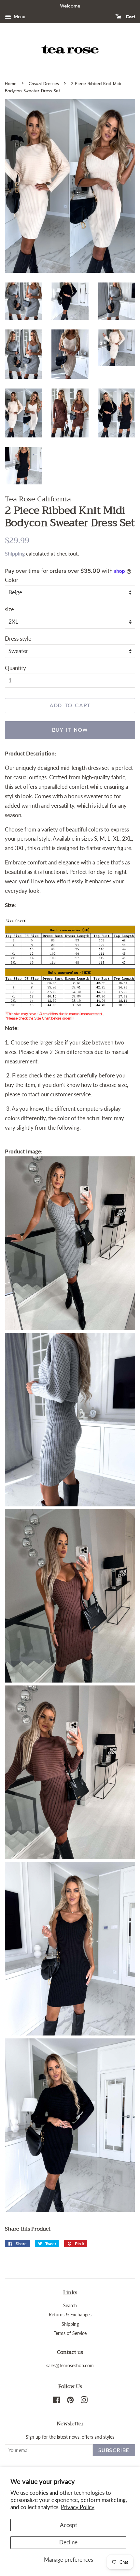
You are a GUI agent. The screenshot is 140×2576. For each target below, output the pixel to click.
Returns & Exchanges (70, 2315)
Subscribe (114, 2450)
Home (11, 84)
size (9, 609)
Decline (68, 2542)
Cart (130, 17)
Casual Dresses (44, 84)
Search (70, 2305)
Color (12, 580)
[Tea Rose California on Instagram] (84, 2401)
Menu (19, 16)
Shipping (15, 553)
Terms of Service (70, 2333)
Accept (69, 2525)
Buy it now (70, 730)
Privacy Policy (78, 2507)
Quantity (15, 668)
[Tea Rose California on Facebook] (56, 2401)
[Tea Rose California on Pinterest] (70, 2401)
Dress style (18, 639)
